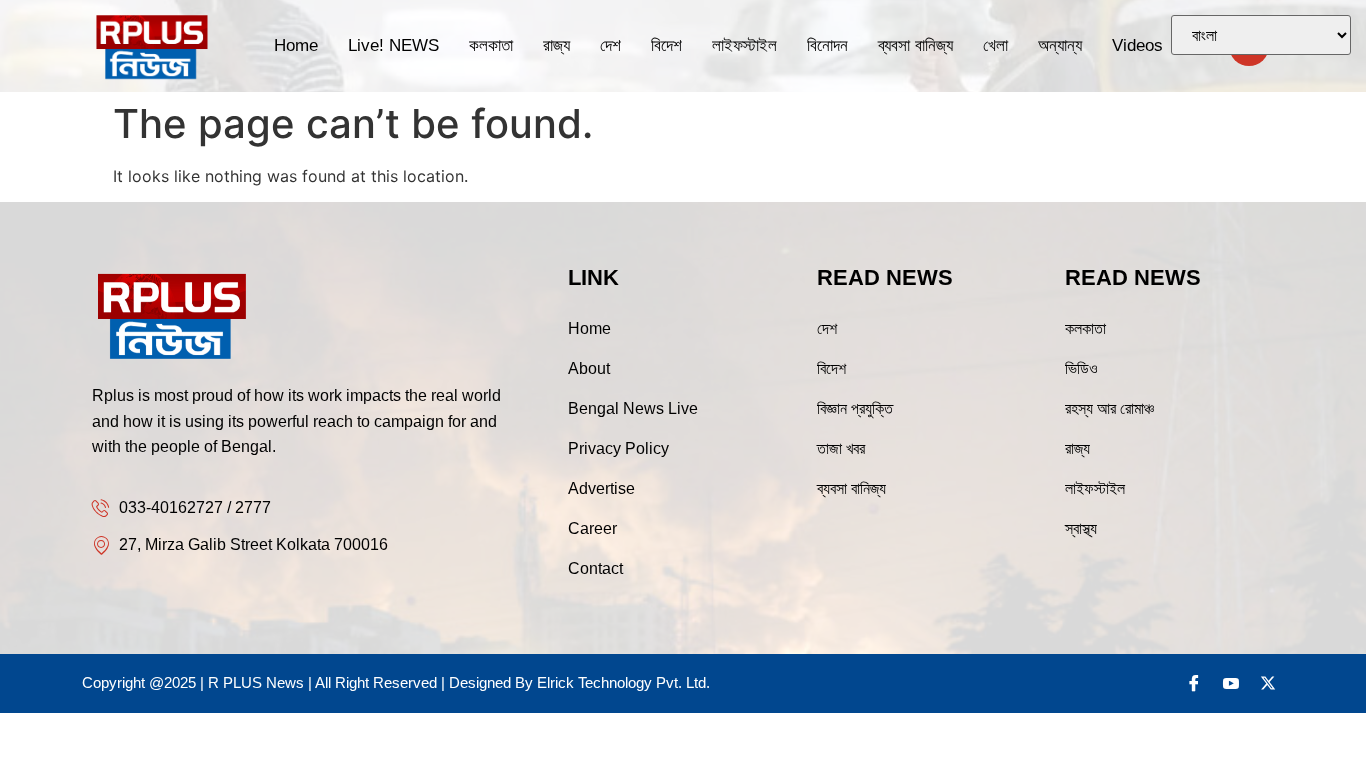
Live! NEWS (393, 45)
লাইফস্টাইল (744, 45)
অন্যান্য (1060, 45)
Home (296, 45)
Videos (1137, 45)
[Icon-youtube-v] (1231, 683)
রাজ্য (556, 45)
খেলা (995, 45)
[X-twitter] (1268, 683)
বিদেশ (666, 45)
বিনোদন (827, 45)
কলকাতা (491, 45)
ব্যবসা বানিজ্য (915, 45)
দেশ (610, 45)
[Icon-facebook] (1194, 683)
